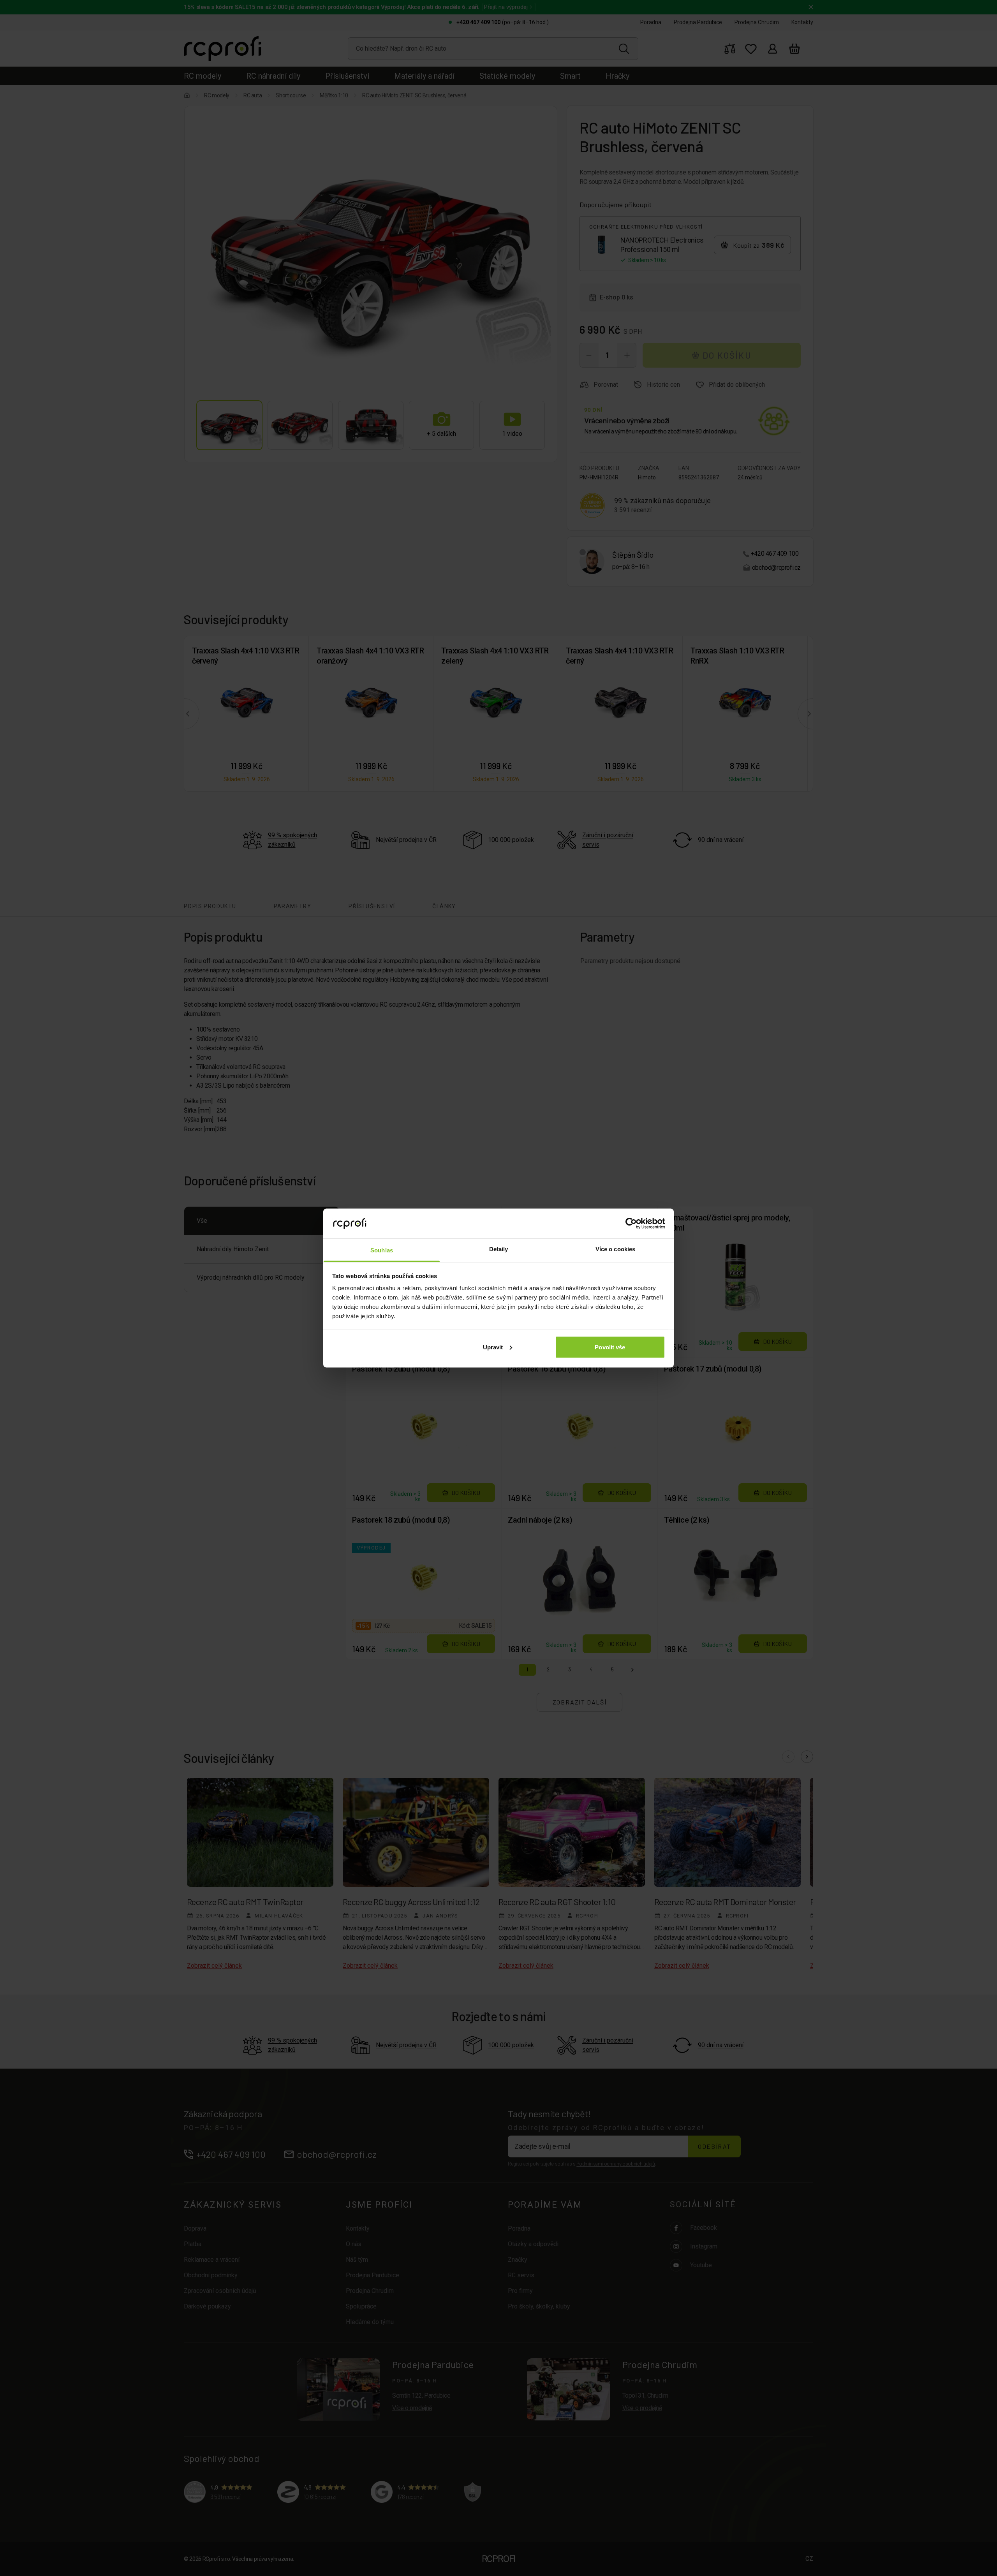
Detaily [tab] (499, 1249)
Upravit (493, 1347)
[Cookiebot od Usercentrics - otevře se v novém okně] (631, 1223)
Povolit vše (610, 1347)
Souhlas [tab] (382, 1250)
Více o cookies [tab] (615, 1249)
